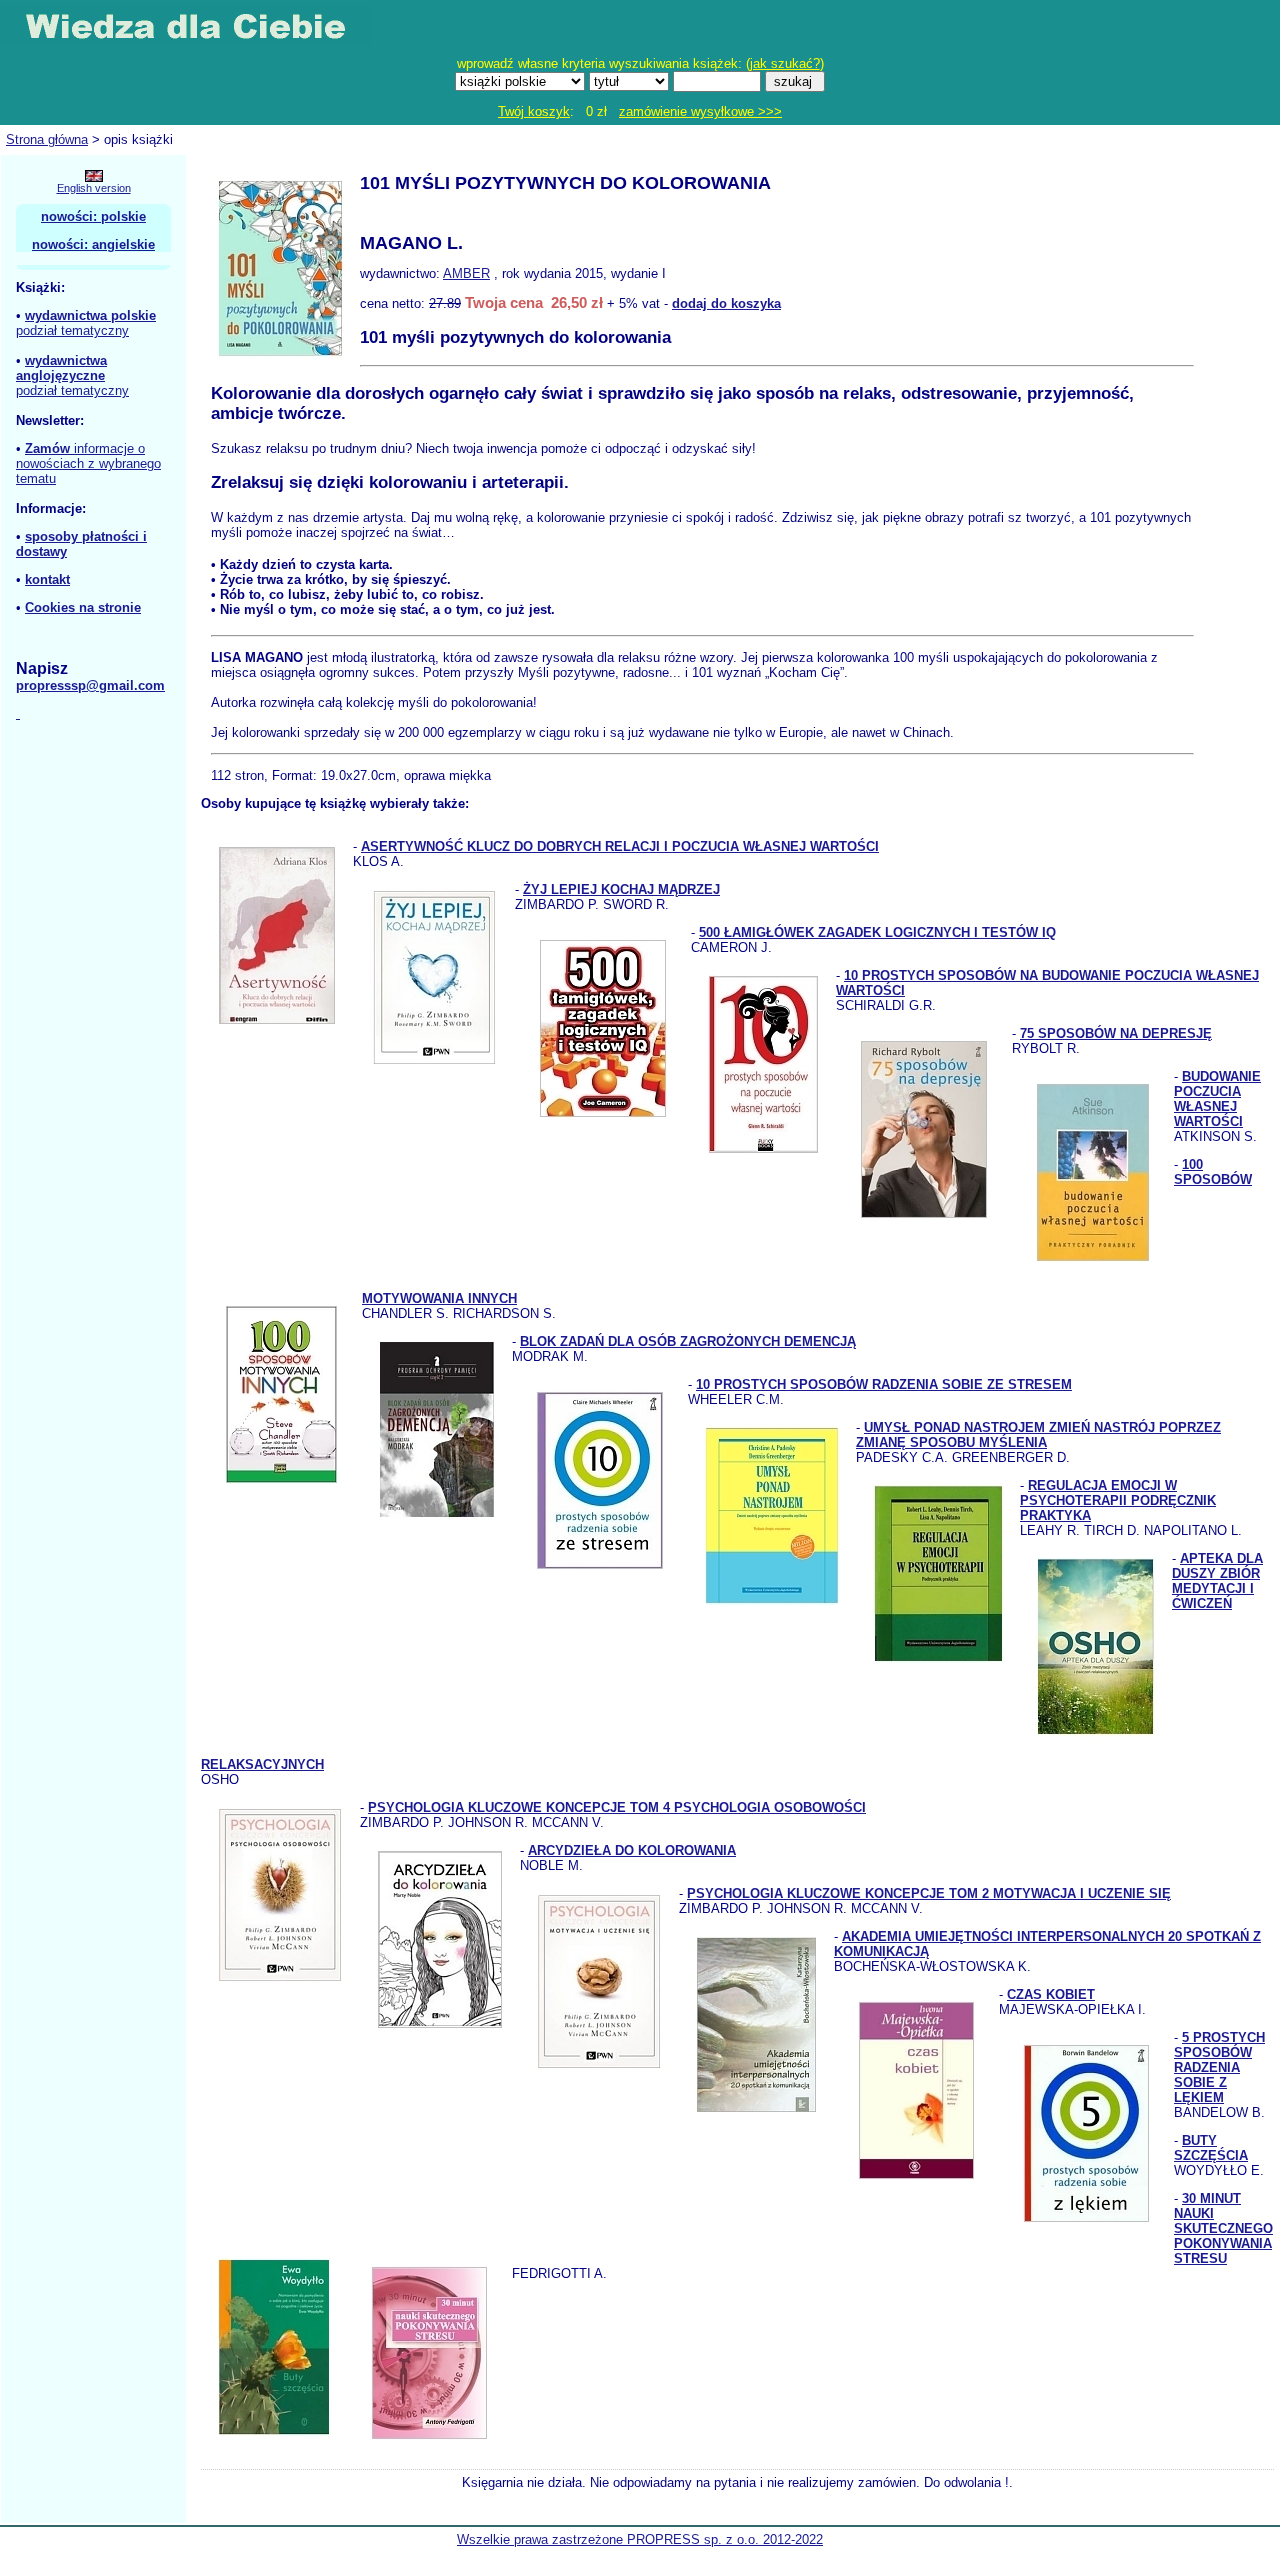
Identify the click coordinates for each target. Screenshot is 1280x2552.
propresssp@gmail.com (90, 685)
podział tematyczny (72, 330)
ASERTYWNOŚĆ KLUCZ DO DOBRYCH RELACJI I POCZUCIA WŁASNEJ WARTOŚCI (620, 846)
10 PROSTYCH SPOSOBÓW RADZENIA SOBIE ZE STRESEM (884, 1384)
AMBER (466, 273)
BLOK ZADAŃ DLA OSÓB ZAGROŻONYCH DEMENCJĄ (688, 1341)
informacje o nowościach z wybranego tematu (88, 463)
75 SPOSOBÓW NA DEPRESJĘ (1116, 1033)
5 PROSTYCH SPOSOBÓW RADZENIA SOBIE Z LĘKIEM (1219, 2067)
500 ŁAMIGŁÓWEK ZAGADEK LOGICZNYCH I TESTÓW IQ (877, 932)
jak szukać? (785, 63)
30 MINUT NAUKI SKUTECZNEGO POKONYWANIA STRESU (1223, 2228)
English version (94, 188)
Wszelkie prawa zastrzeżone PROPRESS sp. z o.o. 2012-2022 (640, 2539)
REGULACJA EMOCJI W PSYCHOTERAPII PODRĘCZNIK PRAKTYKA (1118, 1500)
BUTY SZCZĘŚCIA (1211, 2148)
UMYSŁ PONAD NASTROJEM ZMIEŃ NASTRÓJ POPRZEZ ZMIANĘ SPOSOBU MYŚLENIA (1038, 1435)
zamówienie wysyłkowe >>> (700, 111)
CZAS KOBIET (1051, 1994)
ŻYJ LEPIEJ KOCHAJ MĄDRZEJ (621, 889)
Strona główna (47, 139)
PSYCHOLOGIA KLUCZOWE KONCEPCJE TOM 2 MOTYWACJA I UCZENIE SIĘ (929, 1893)
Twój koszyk (534, 111)
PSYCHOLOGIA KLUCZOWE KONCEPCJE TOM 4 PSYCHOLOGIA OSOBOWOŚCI (617, 1807)
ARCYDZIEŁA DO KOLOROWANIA (632, 1850)
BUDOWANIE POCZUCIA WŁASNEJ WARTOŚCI (1217, 1099)
